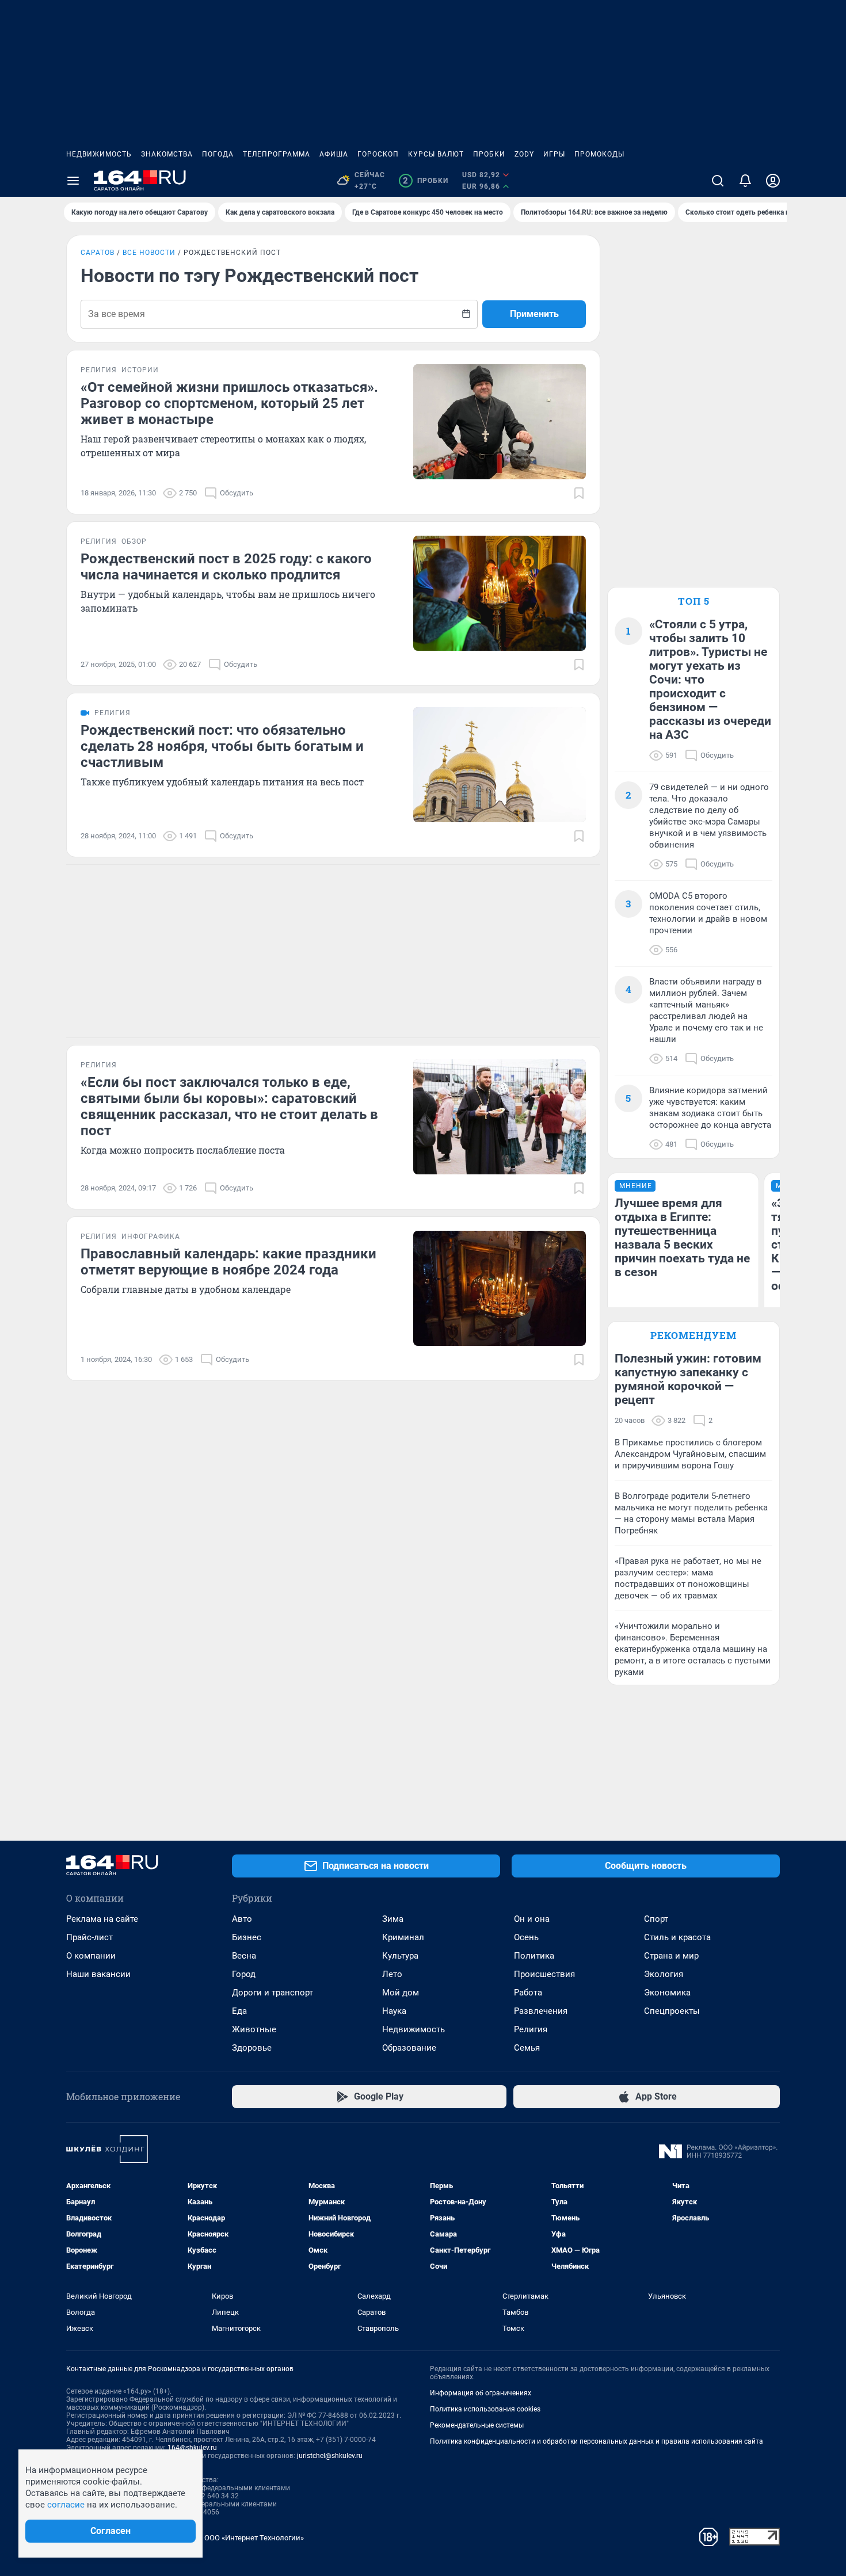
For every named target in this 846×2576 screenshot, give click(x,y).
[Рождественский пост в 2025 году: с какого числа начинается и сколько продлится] (500, 593)
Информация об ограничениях (481, 2393)
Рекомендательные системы (477, 2425)
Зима (393, 1919)
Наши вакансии (98, 1974)
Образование (409, 2048)
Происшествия (544, 1974)
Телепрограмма (277, 154)
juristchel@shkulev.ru (330, 2456)
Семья (527, 2048)
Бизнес (247, 1937)
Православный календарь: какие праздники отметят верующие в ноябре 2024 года (228, 1262)
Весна (244, 1956)
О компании (91, 1956)
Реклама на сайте (102, 1919)
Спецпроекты (672, 2011)
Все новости (149, 253)
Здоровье (252, 2048)
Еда (239, 2011)
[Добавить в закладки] (579, 493)
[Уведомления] (745, 181)
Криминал (403, 1937)
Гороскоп (378, 154)
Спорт (656, 1919)
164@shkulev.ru (192, 2448)
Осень (526, 1937)
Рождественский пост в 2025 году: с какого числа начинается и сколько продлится (226, 567)
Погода (218, 154)
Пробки (489, 154)
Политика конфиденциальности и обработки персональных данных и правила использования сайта (597, 2441)
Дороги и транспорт (273, 1993)
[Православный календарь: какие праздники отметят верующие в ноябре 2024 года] (500, 1288)
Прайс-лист (89, 1937)
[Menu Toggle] (73, 181)
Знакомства (167, 154)
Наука (394, 2011)
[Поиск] (718, 181)
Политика (534, 1956)
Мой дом (401, 1993)
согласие (66, 2505)
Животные (254, 2029)
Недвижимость (99, 154)
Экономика (667, 1993)
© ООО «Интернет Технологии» (250, 2538)
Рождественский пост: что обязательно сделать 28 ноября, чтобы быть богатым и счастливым (222, 746)
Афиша (334, 154)
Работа (528, 1993)
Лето (392, 1974)
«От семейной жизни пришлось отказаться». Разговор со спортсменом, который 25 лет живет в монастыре (229, 403)
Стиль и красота (677, 1937)
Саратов (98, 253)
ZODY (524, 154)
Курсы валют (436, 154)
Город (244, 1974)
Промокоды (599, 154)
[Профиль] (773, 181)
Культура (400, 1956)
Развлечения (541, 2011)
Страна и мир (671, 1956)
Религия (531, 2029)
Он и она (532, 1919)
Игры (554, 154)
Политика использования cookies (485, 2409)
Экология (664, 1974)
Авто (242, 1919)
